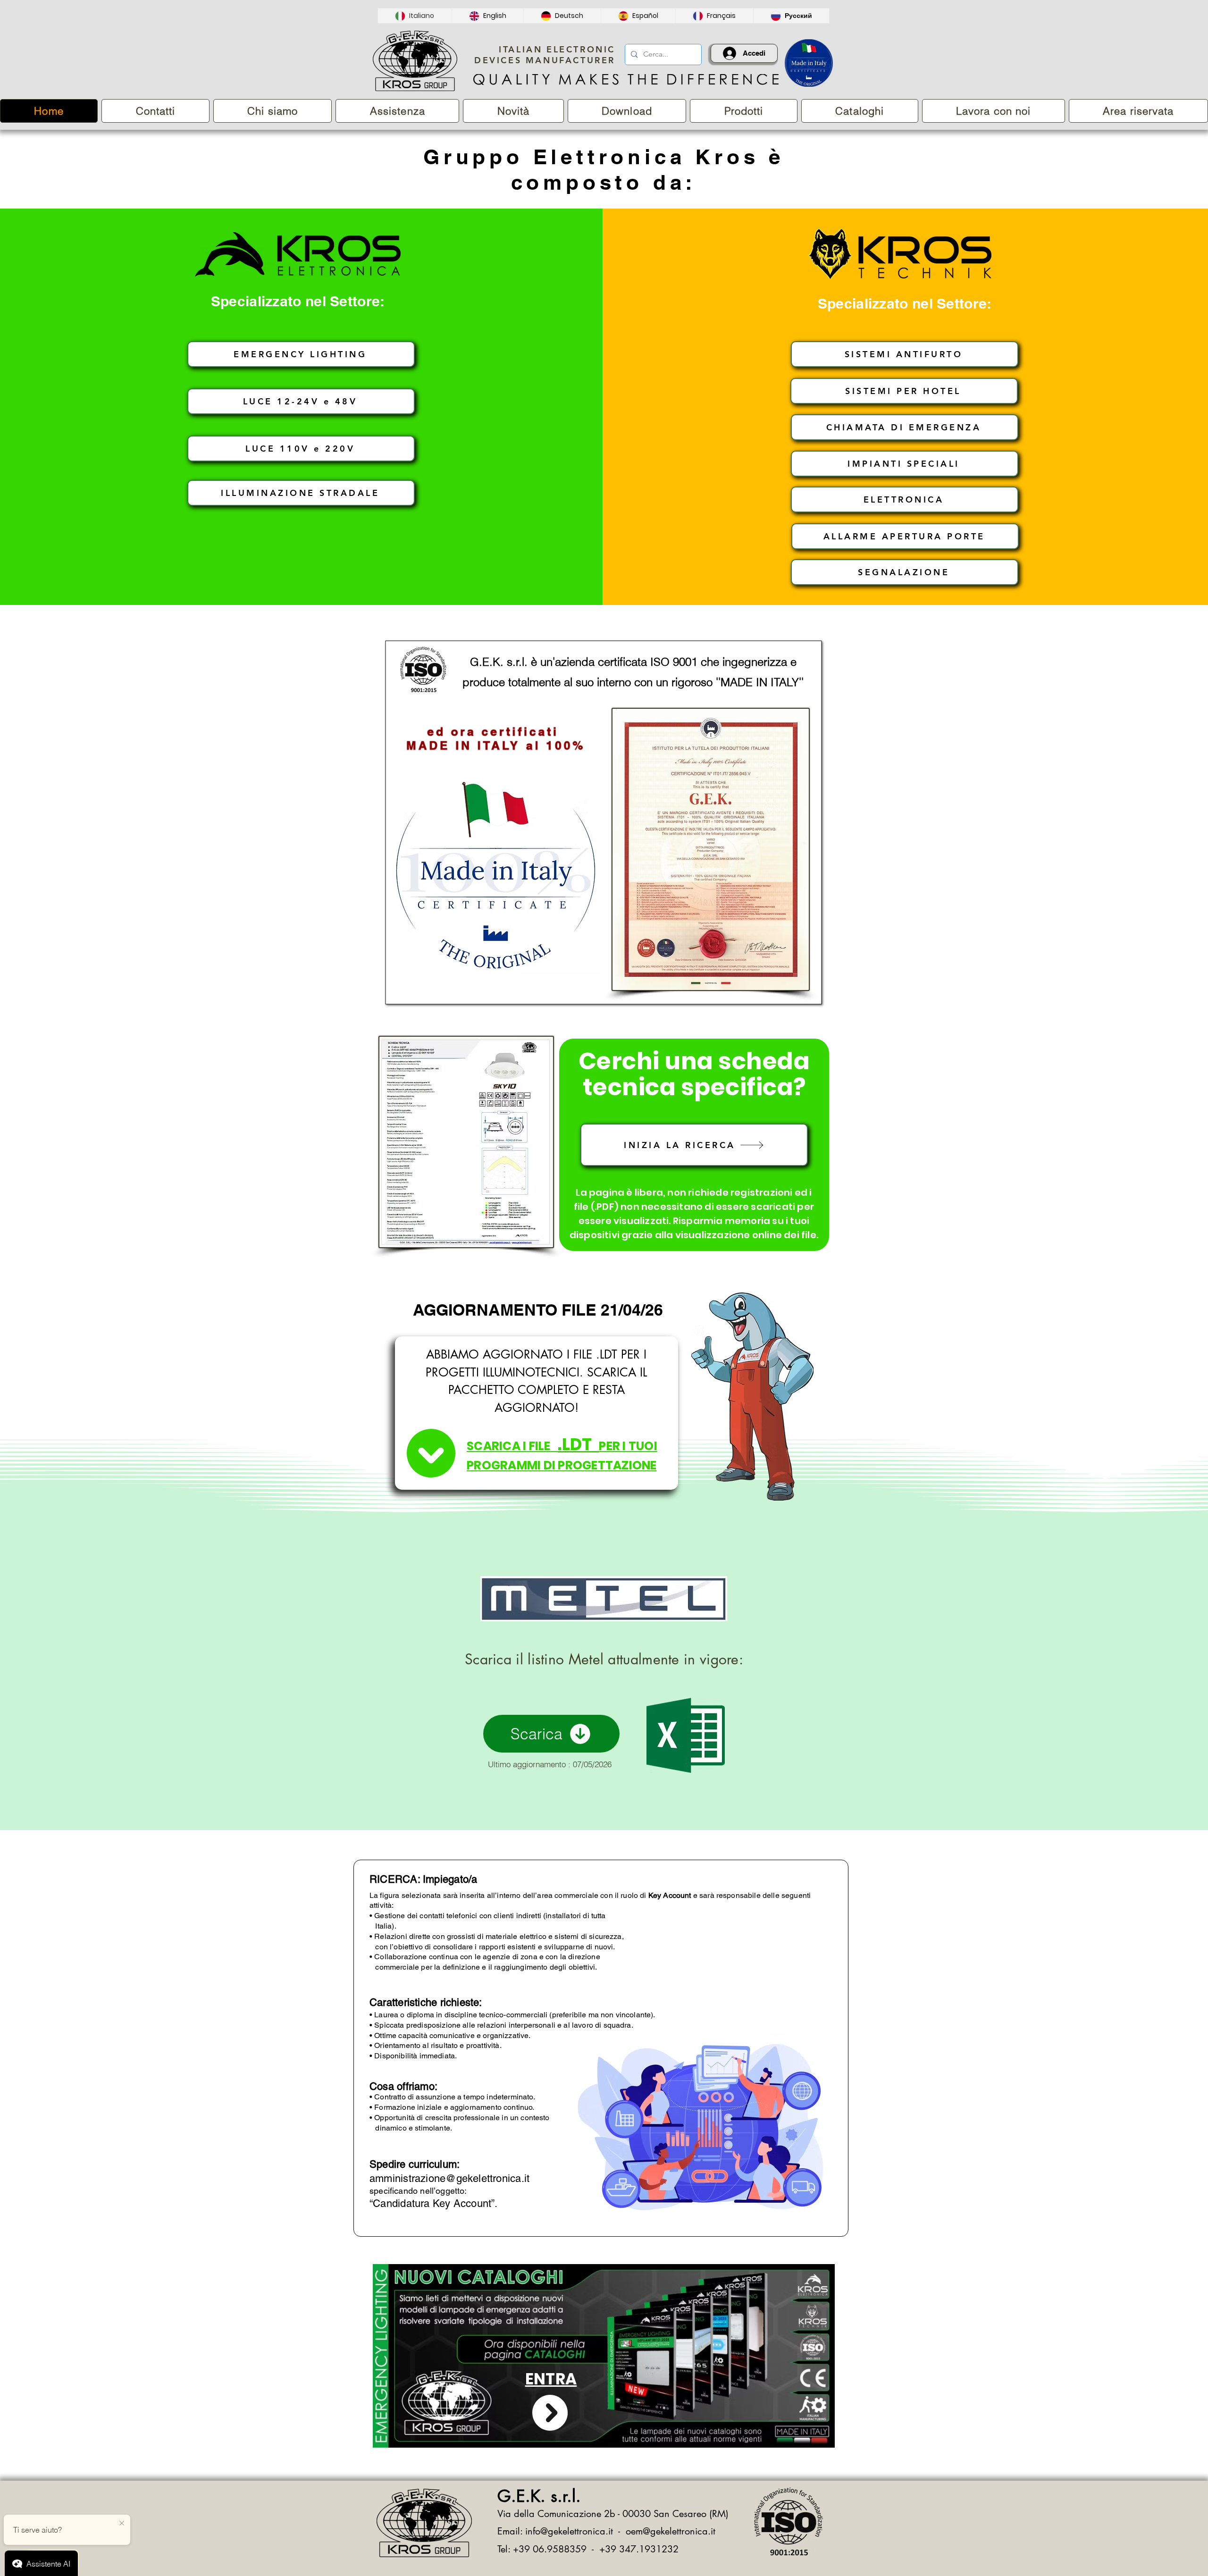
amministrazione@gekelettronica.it (449, 2178)
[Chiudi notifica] (122, 2524)
